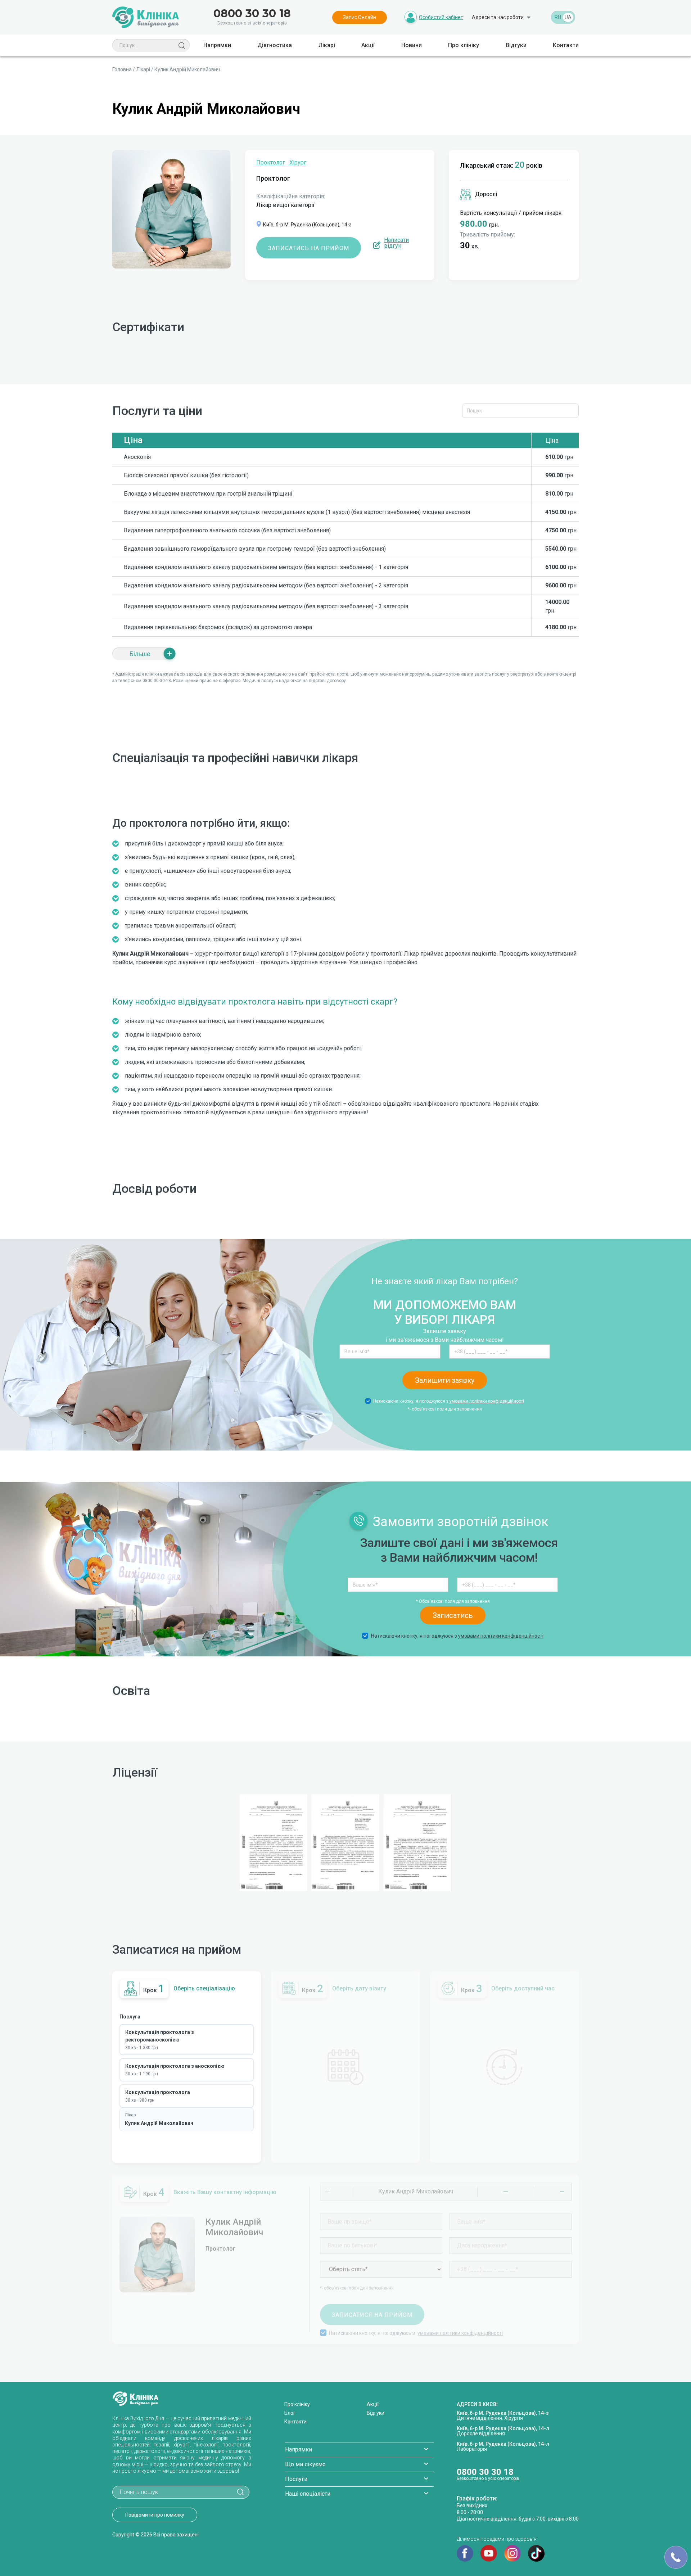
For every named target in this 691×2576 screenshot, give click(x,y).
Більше (140, 654)
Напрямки (217, 45)
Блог (290, 2413)
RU (558, 17)
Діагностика (275, 45)
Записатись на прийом (309, 248)
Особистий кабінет (441, 17)
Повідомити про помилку (155, 2515)
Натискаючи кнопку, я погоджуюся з (449, 1401)
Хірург (298, 163)
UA (568, 17)
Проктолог (271, 163)
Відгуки (516, 45)
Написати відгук (396, 243)
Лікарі (327, 45)
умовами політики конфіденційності (487, 1401)
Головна (122, 69)
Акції (368, 45)
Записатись (453, 1615)
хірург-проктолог (218, 954)
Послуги (296, 2479)
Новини (412, 45)
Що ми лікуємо (305, 2464)
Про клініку (464, 45)
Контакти (566, 45)
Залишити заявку (445, 1380)
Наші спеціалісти (308, 2494)
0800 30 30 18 (252, 14)
